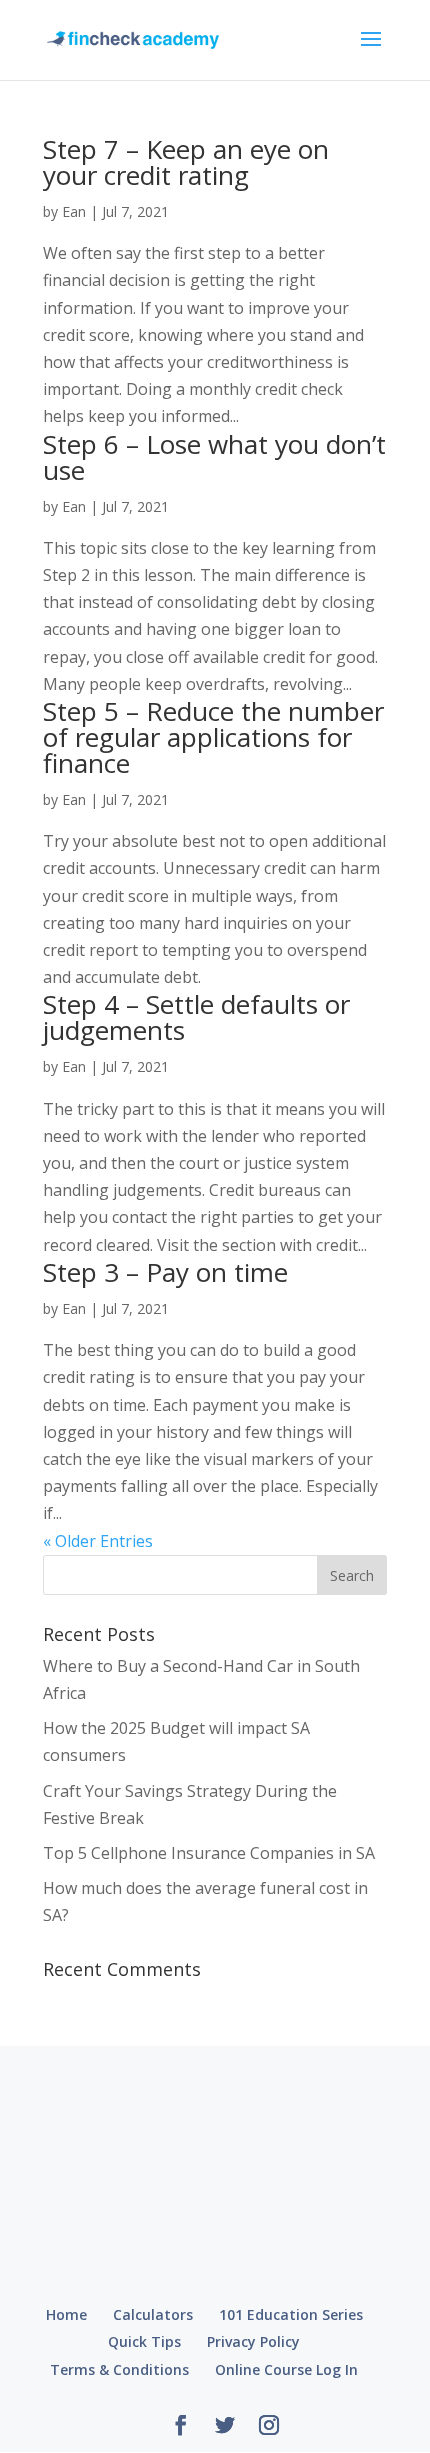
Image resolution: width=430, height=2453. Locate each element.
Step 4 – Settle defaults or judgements (196, 1017)
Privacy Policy (253, 2341)
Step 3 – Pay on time (165, 1272)
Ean (74, 211)
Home (66, 2314)
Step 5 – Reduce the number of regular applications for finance (213, 737)
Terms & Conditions (119, 2369)
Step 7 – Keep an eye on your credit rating (186, 162)
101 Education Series (291, 2314)
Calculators (153, 2314)
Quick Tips (144, 2341)
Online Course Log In (286, 2369)
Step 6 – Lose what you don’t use (214, 457)
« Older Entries (98, 1541)
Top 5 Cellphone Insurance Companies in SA (209, 1853)
